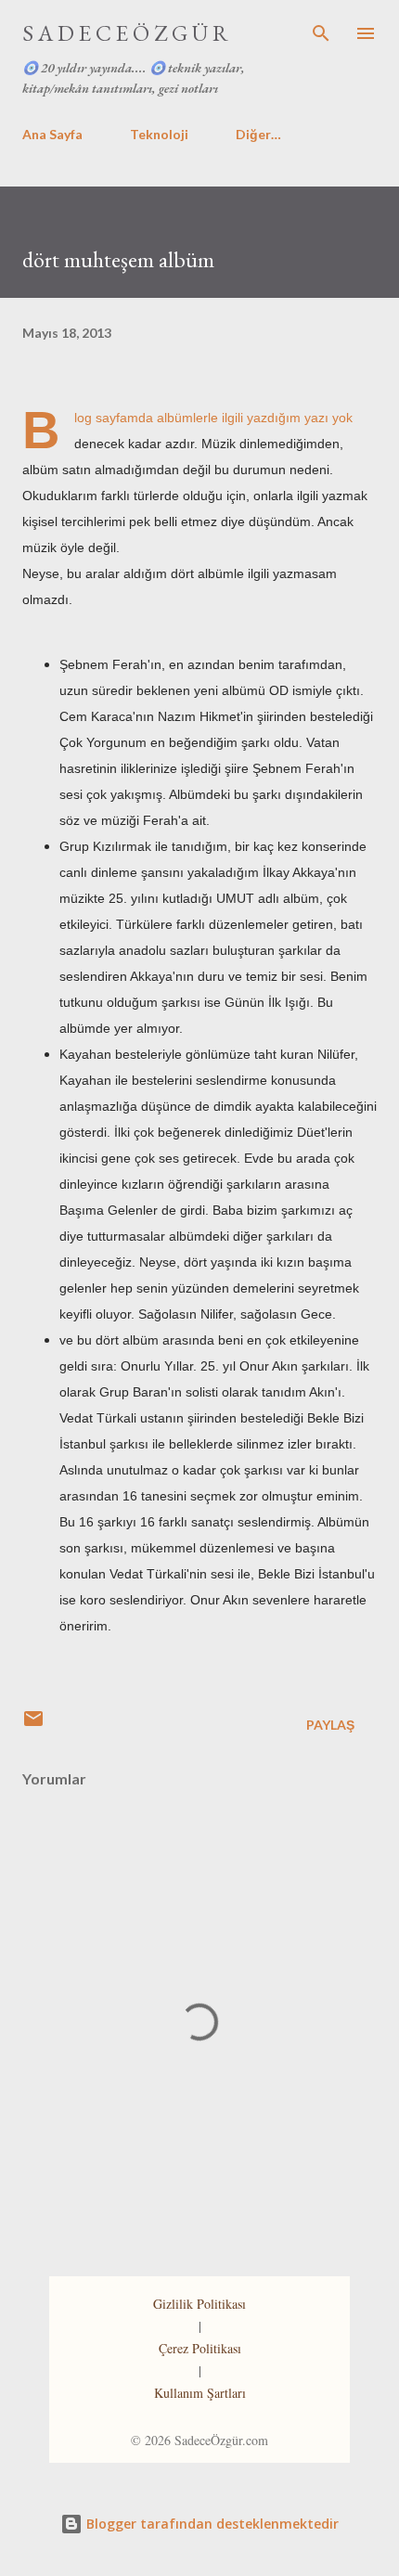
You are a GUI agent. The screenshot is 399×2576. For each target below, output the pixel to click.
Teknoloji (159, 134)
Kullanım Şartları (200, 2393)
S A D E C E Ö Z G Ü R (125, 33)
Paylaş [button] (330, 1725)
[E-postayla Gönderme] (33, 1725)
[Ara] (321, 33)
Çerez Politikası (200, 2348)
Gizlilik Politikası (199, 2304)
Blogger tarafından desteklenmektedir (211, 2524)
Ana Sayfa (52, 134)
